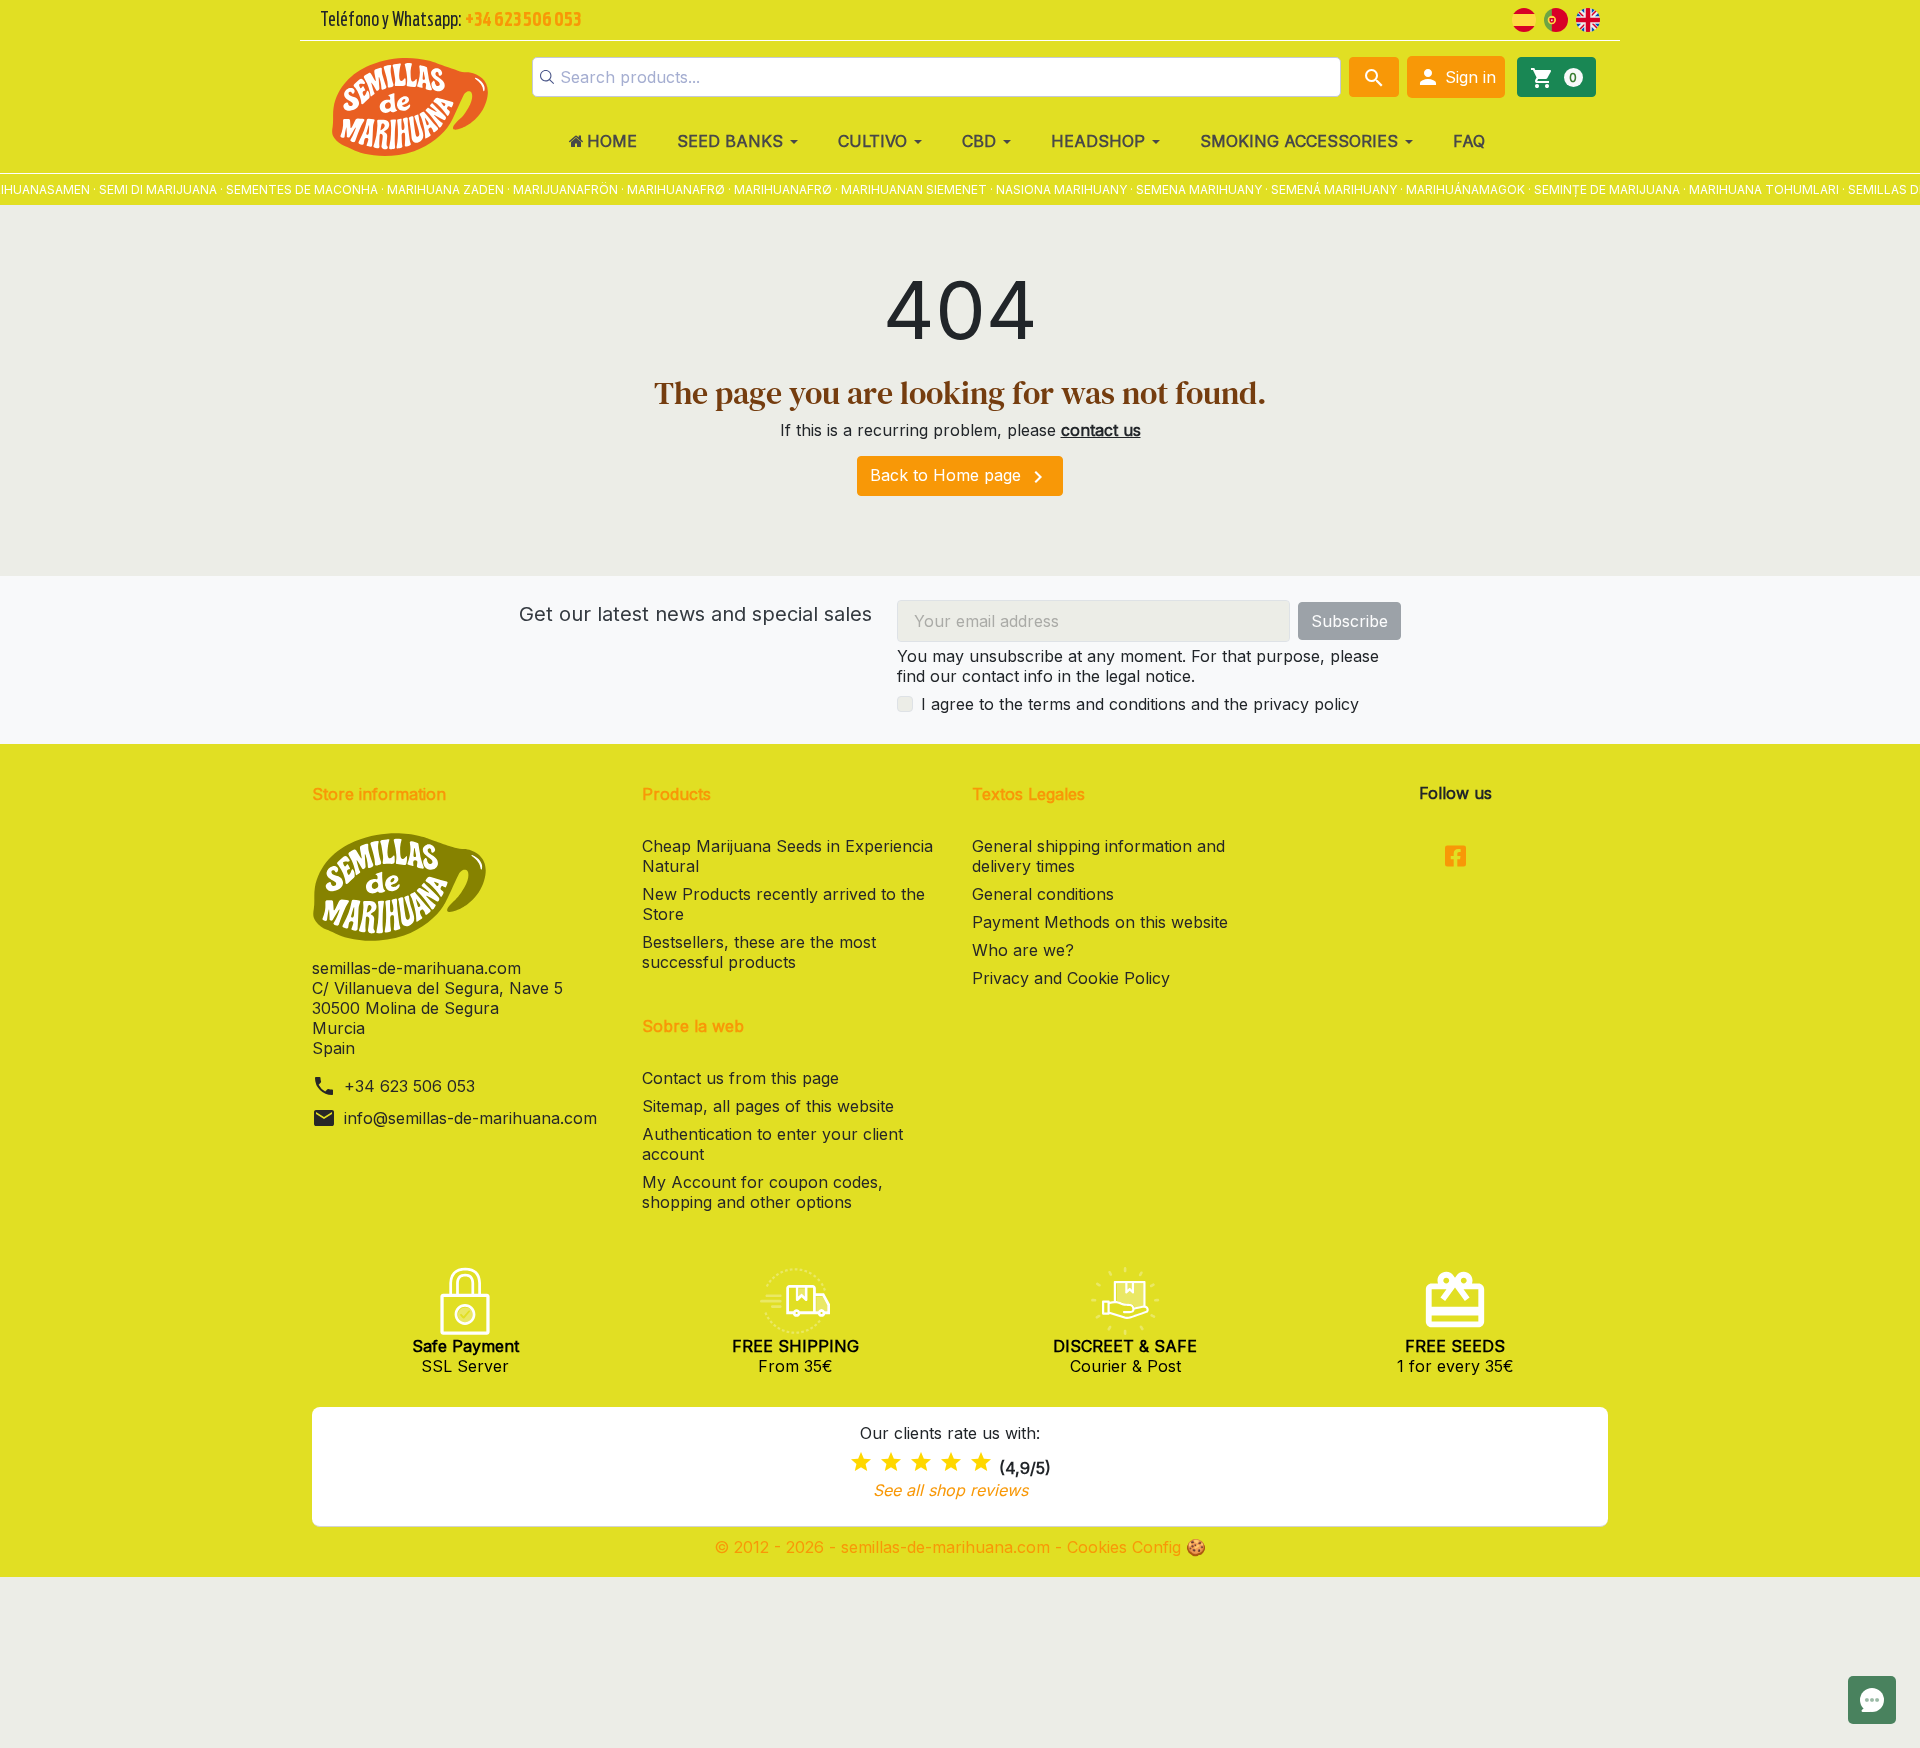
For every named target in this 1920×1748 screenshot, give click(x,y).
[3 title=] (921, 1462)
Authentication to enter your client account (772, 1144)
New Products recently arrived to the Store (783, 904)
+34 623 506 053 (409, 1086)
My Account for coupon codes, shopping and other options (762, 1192)
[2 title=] (891, 1462)
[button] (1456, 77)
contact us (1101, 430)
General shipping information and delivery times (1098, 856)
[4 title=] (951, 1462)
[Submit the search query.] (547, 77)
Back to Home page (960, 477)
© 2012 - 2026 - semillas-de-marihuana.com (884, 1547)
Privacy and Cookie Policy (1071, 978)
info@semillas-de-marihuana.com (470, 1118)
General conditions (1043, 894)
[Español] (1524, 18)
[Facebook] (1455, 858)
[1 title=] (861, 1462)
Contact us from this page (740, 1078)
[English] (1588, 18)
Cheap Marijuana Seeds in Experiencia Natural (787, 856)
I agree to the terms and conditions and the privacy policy (1140, 704)
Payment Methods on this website (1100, 922)
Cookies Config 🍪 (1136, 1547)
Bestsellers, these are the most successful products (759, 952)
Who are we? (1023, 950)
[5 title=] (981, 1462)
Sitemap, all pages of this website (768, 1106)
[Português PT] (1556, 18)
